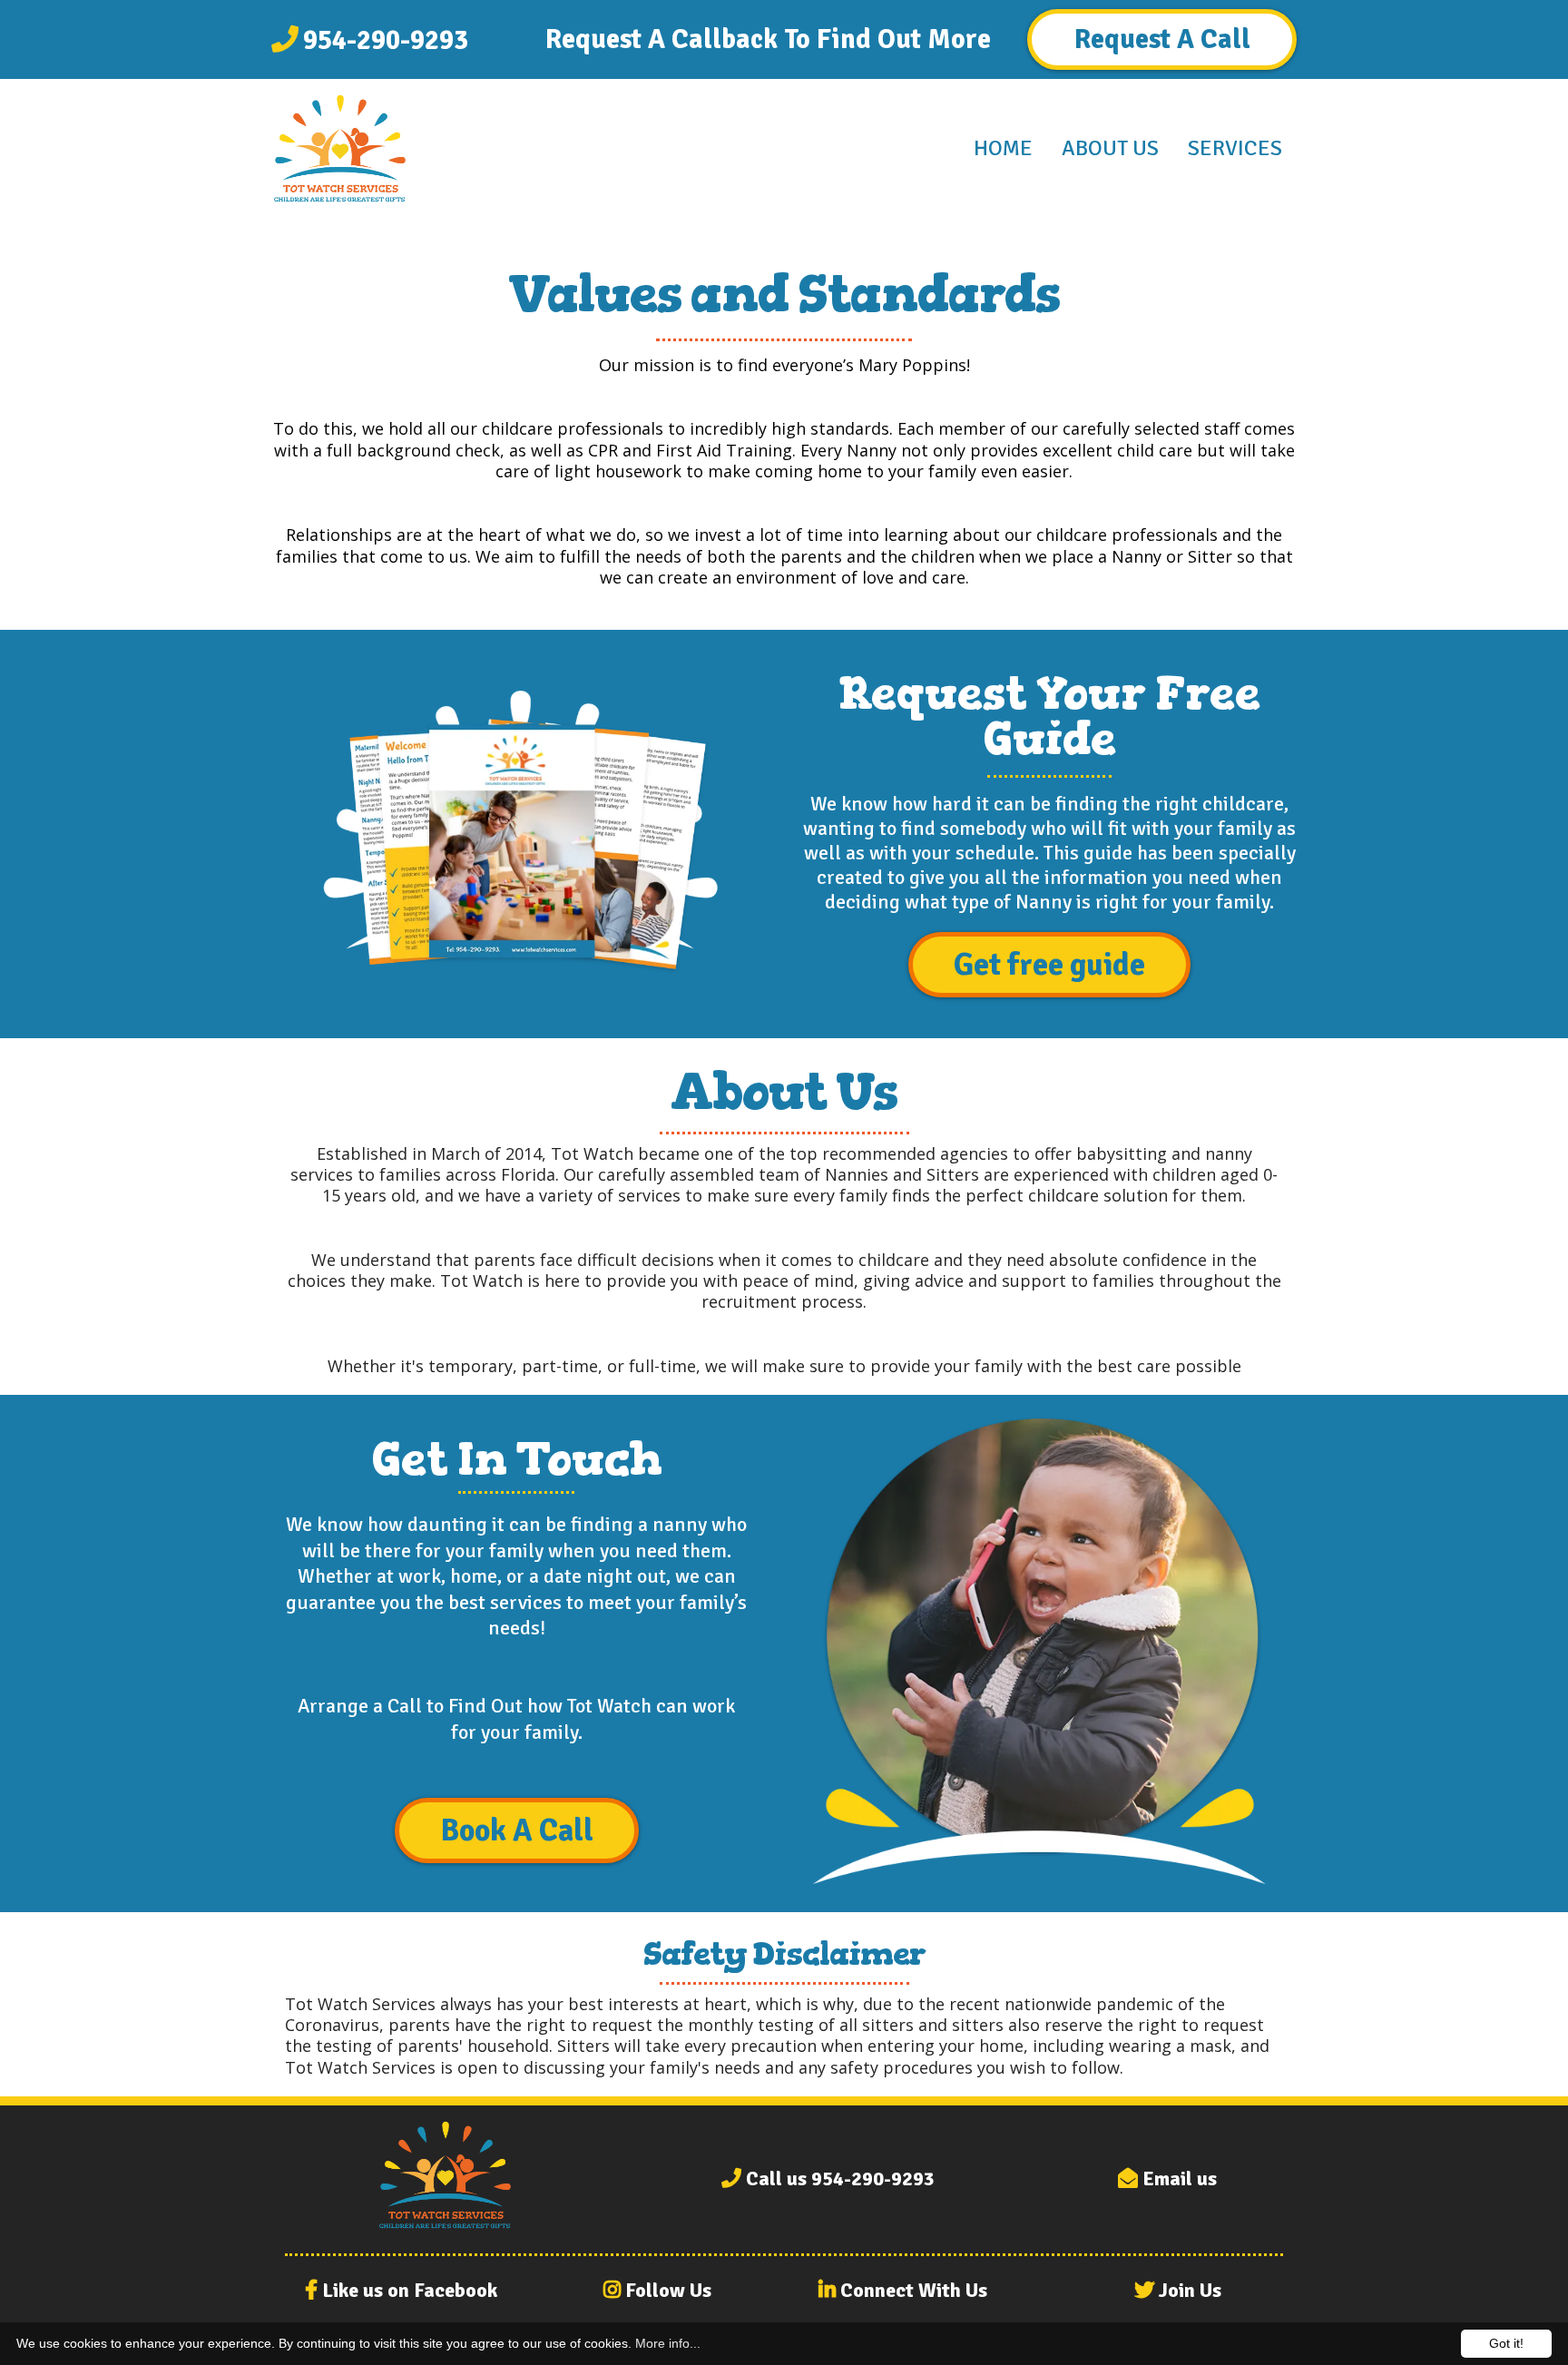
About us (1110, 148)
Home (1003, 148)
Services (1235, 148)
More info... (668, 2343)
